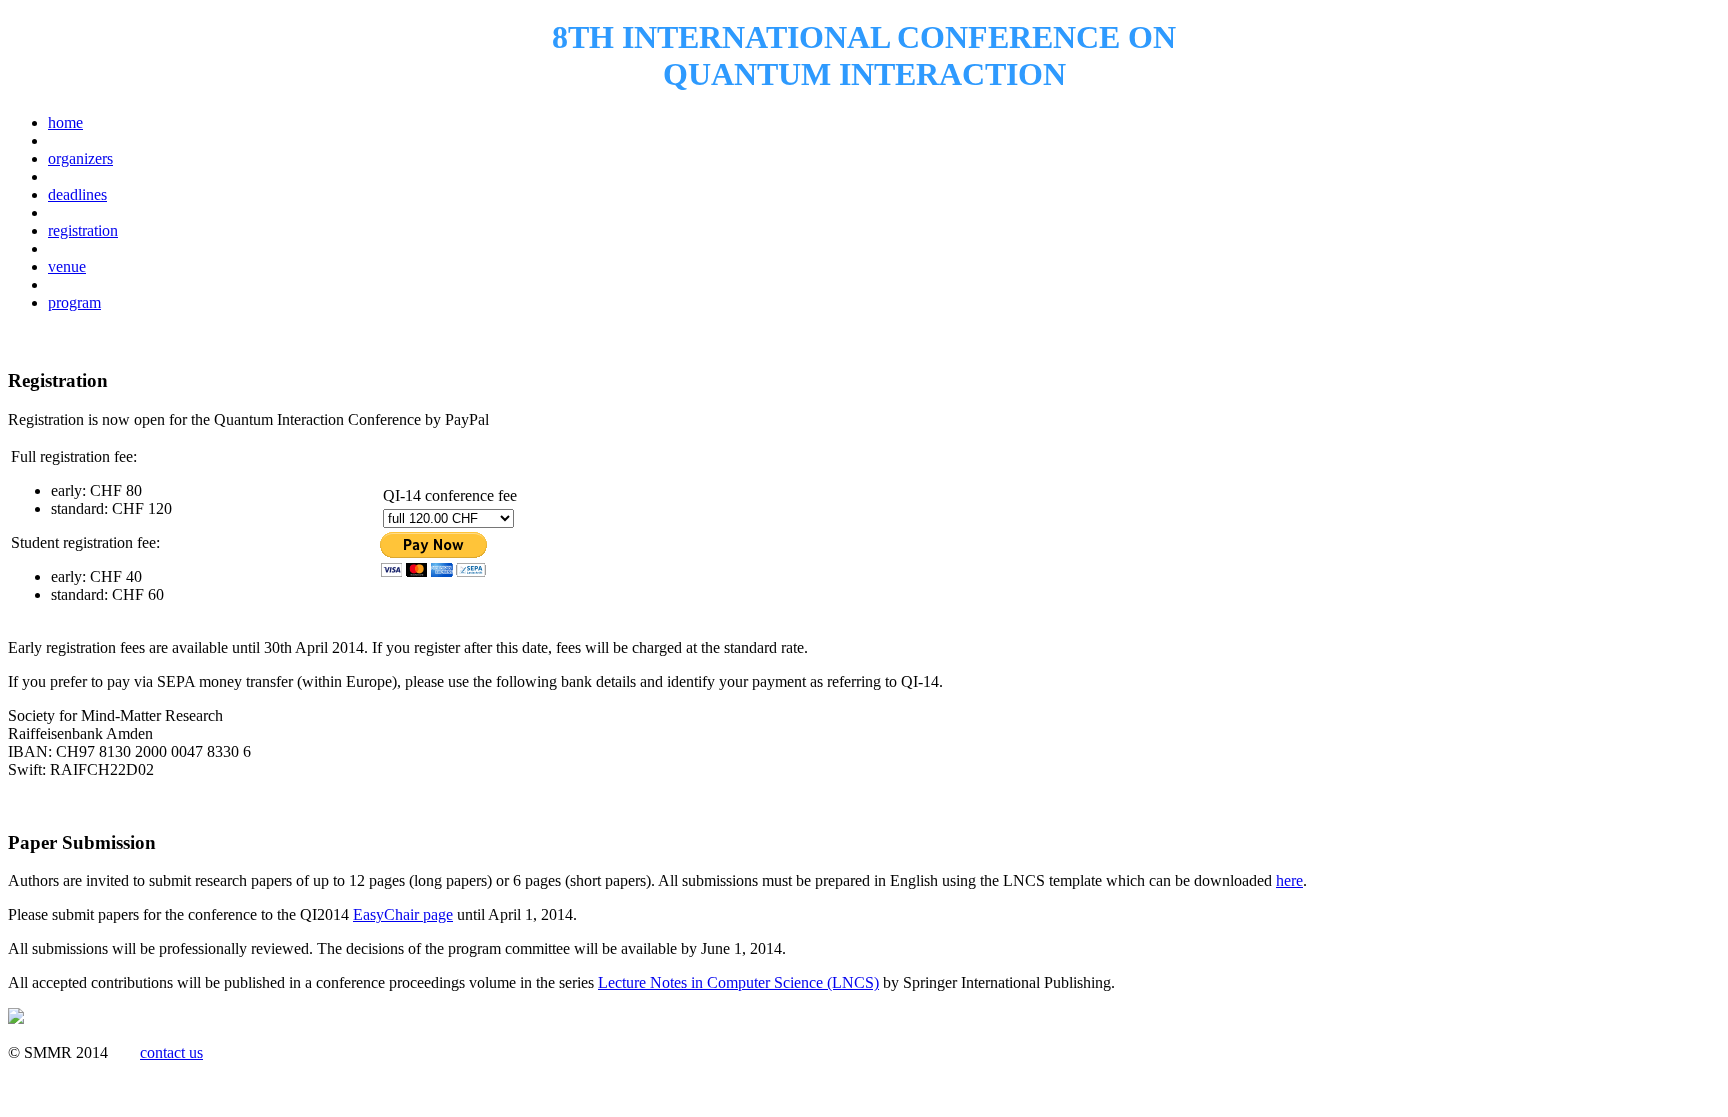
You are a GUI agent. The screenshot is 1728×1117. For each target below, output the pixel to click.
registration (83, 230)
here (1289, 880)
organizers (80, 158)
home (65, 122)
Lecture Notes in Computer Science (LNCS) (738, 982)
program (74, 302)
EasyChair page (403, 914)
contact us (171, 1052)
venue (67, 266)
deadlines (77, 194)
